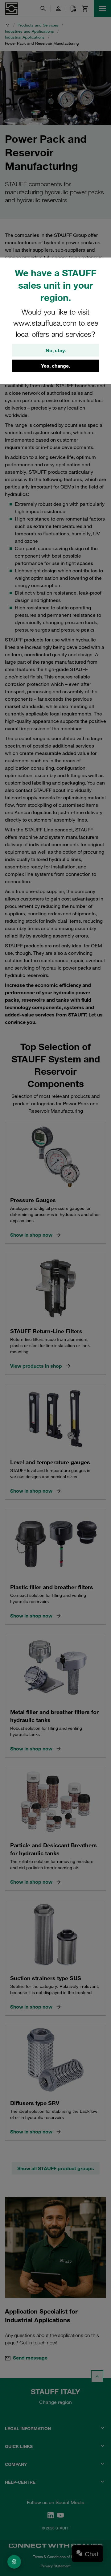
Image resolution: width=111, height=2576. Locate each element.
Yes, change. (55, 366)
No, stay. (56, 350)
